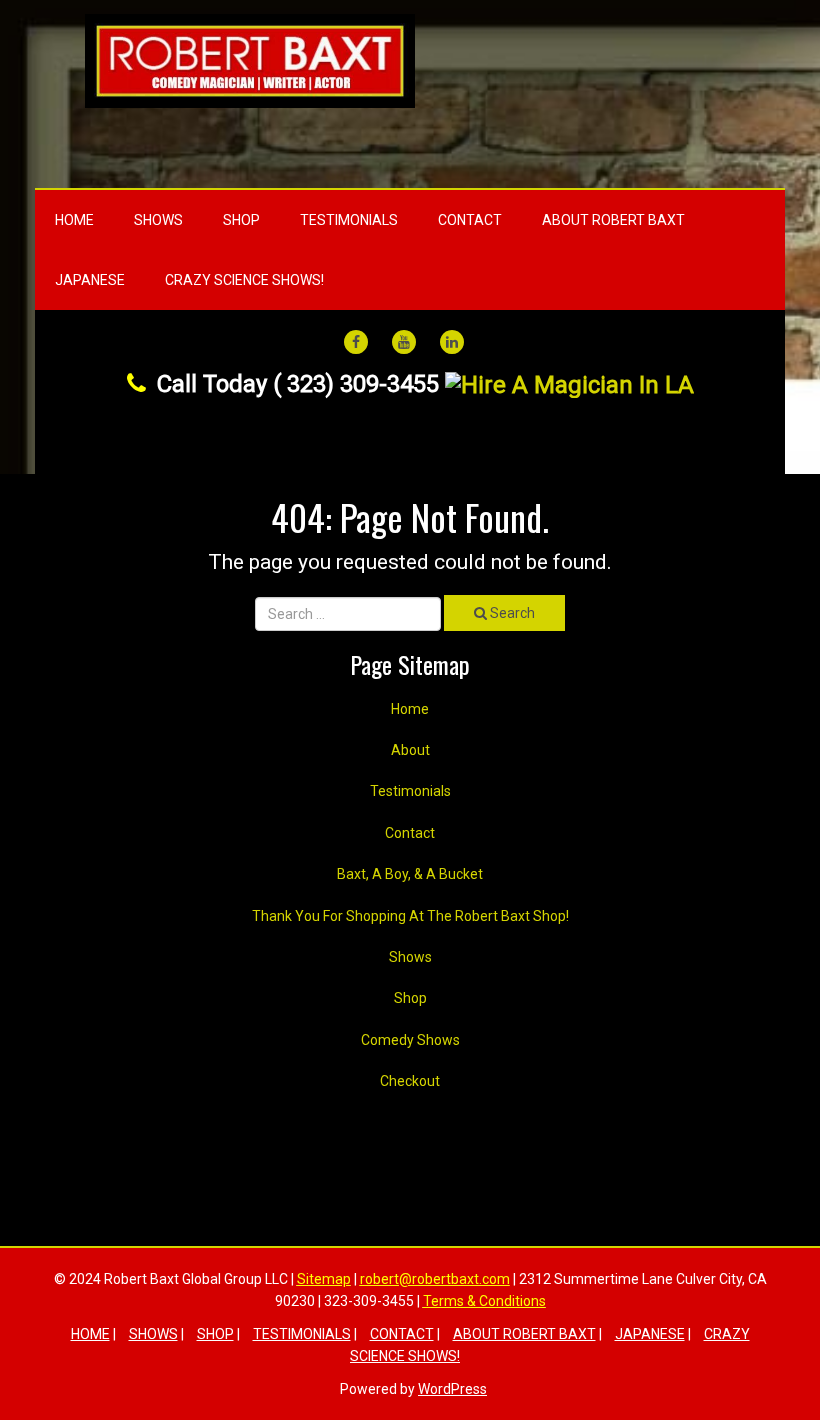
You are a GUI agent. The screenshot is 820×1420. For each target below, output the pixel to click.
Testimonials (349, 220)
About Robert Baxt (613, 220)
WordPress (452, 1389)
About (410, 750)
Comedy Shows (410, 1040)
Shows (158, 220)
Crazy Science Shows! (244, 280)
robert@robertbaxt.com (435, 1279)
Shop (241, 220)
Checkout (410, 1081)
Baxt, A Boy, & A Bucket (410, 874)
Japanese (90, 280)
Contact (470, 220)
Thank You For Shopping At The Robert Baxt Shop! (410, 916)
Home (74, 220)
